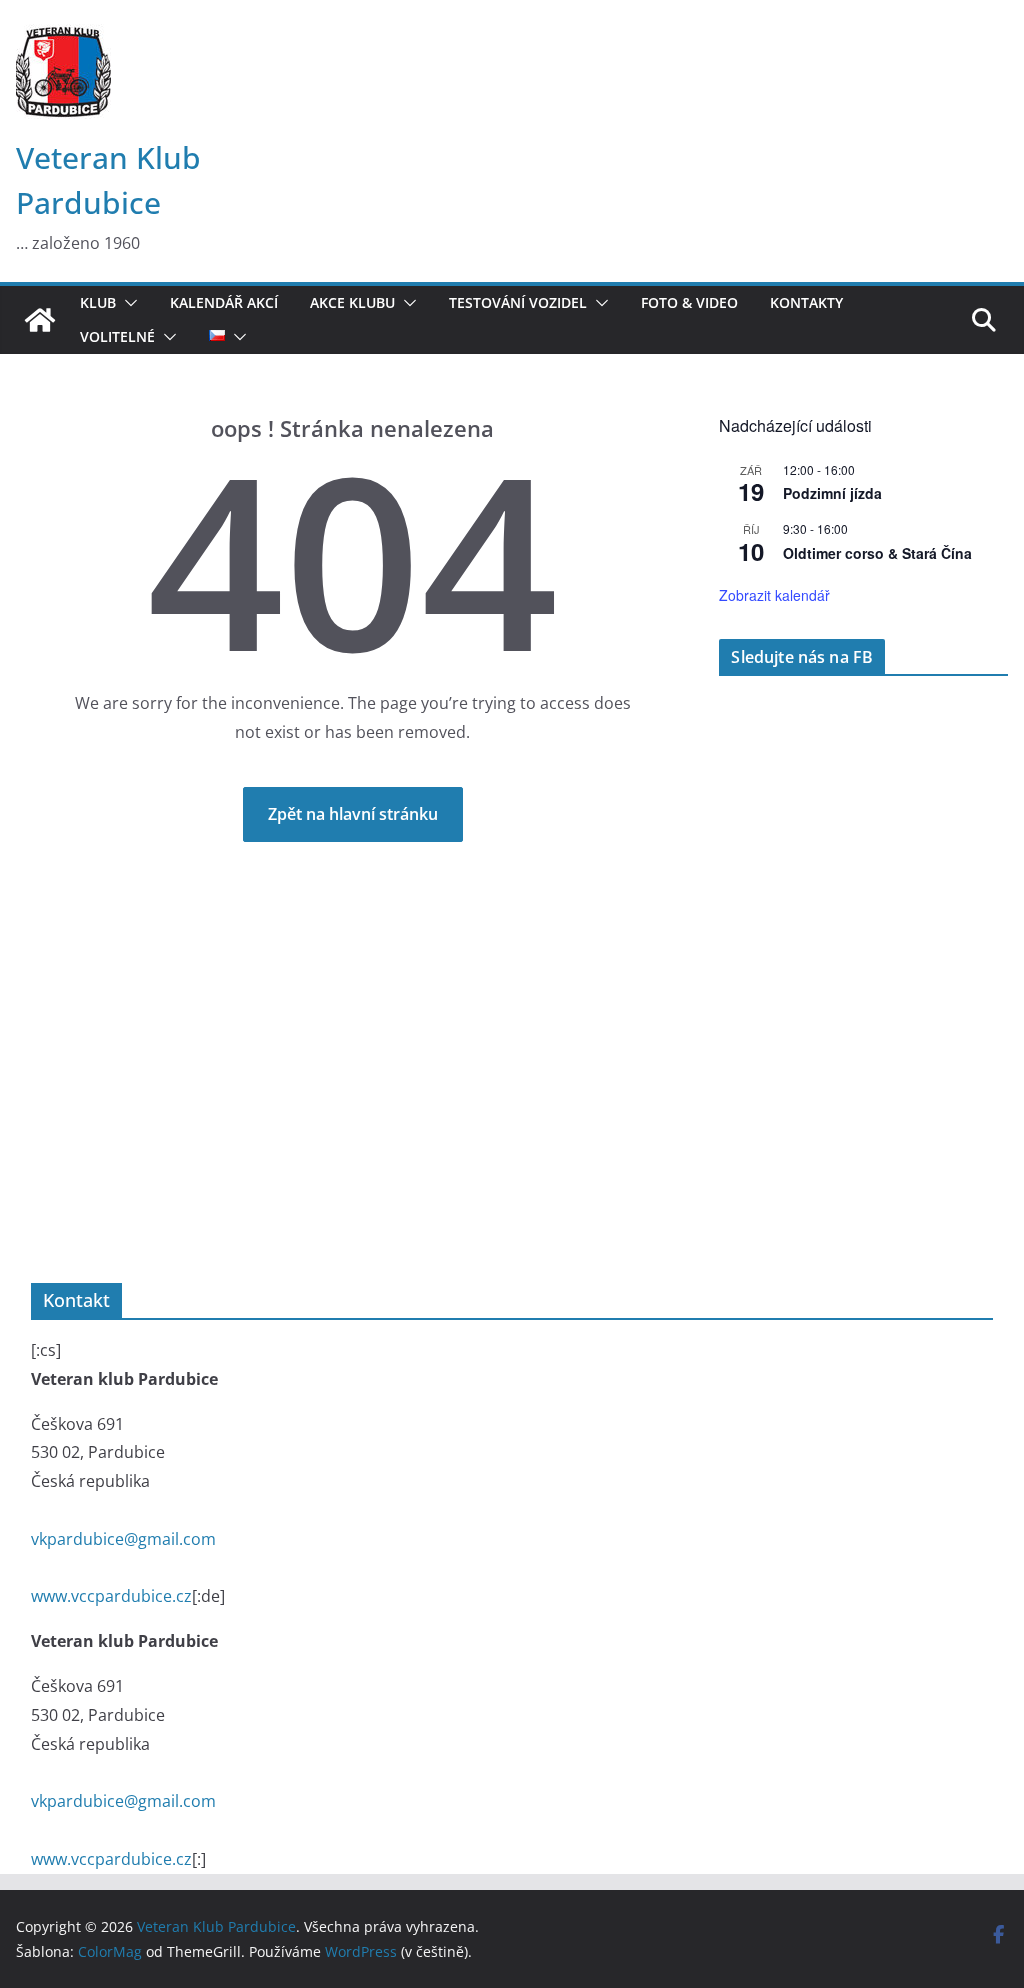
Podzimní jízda (832, 493)
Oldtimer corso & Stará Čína (877, 553)
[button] (127, 303)
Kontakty (806, 303)
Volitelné (117, 337)
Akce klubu (352, 303)
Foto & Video (689, 303)
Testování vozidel (518, 303)
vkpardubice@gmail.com (123, 1539)
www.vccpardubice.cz (111, 1596)
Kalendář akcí (224, 303)
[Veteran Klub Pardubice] (40, 320)
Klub (98, 303)
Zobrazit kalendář (774, 595)
